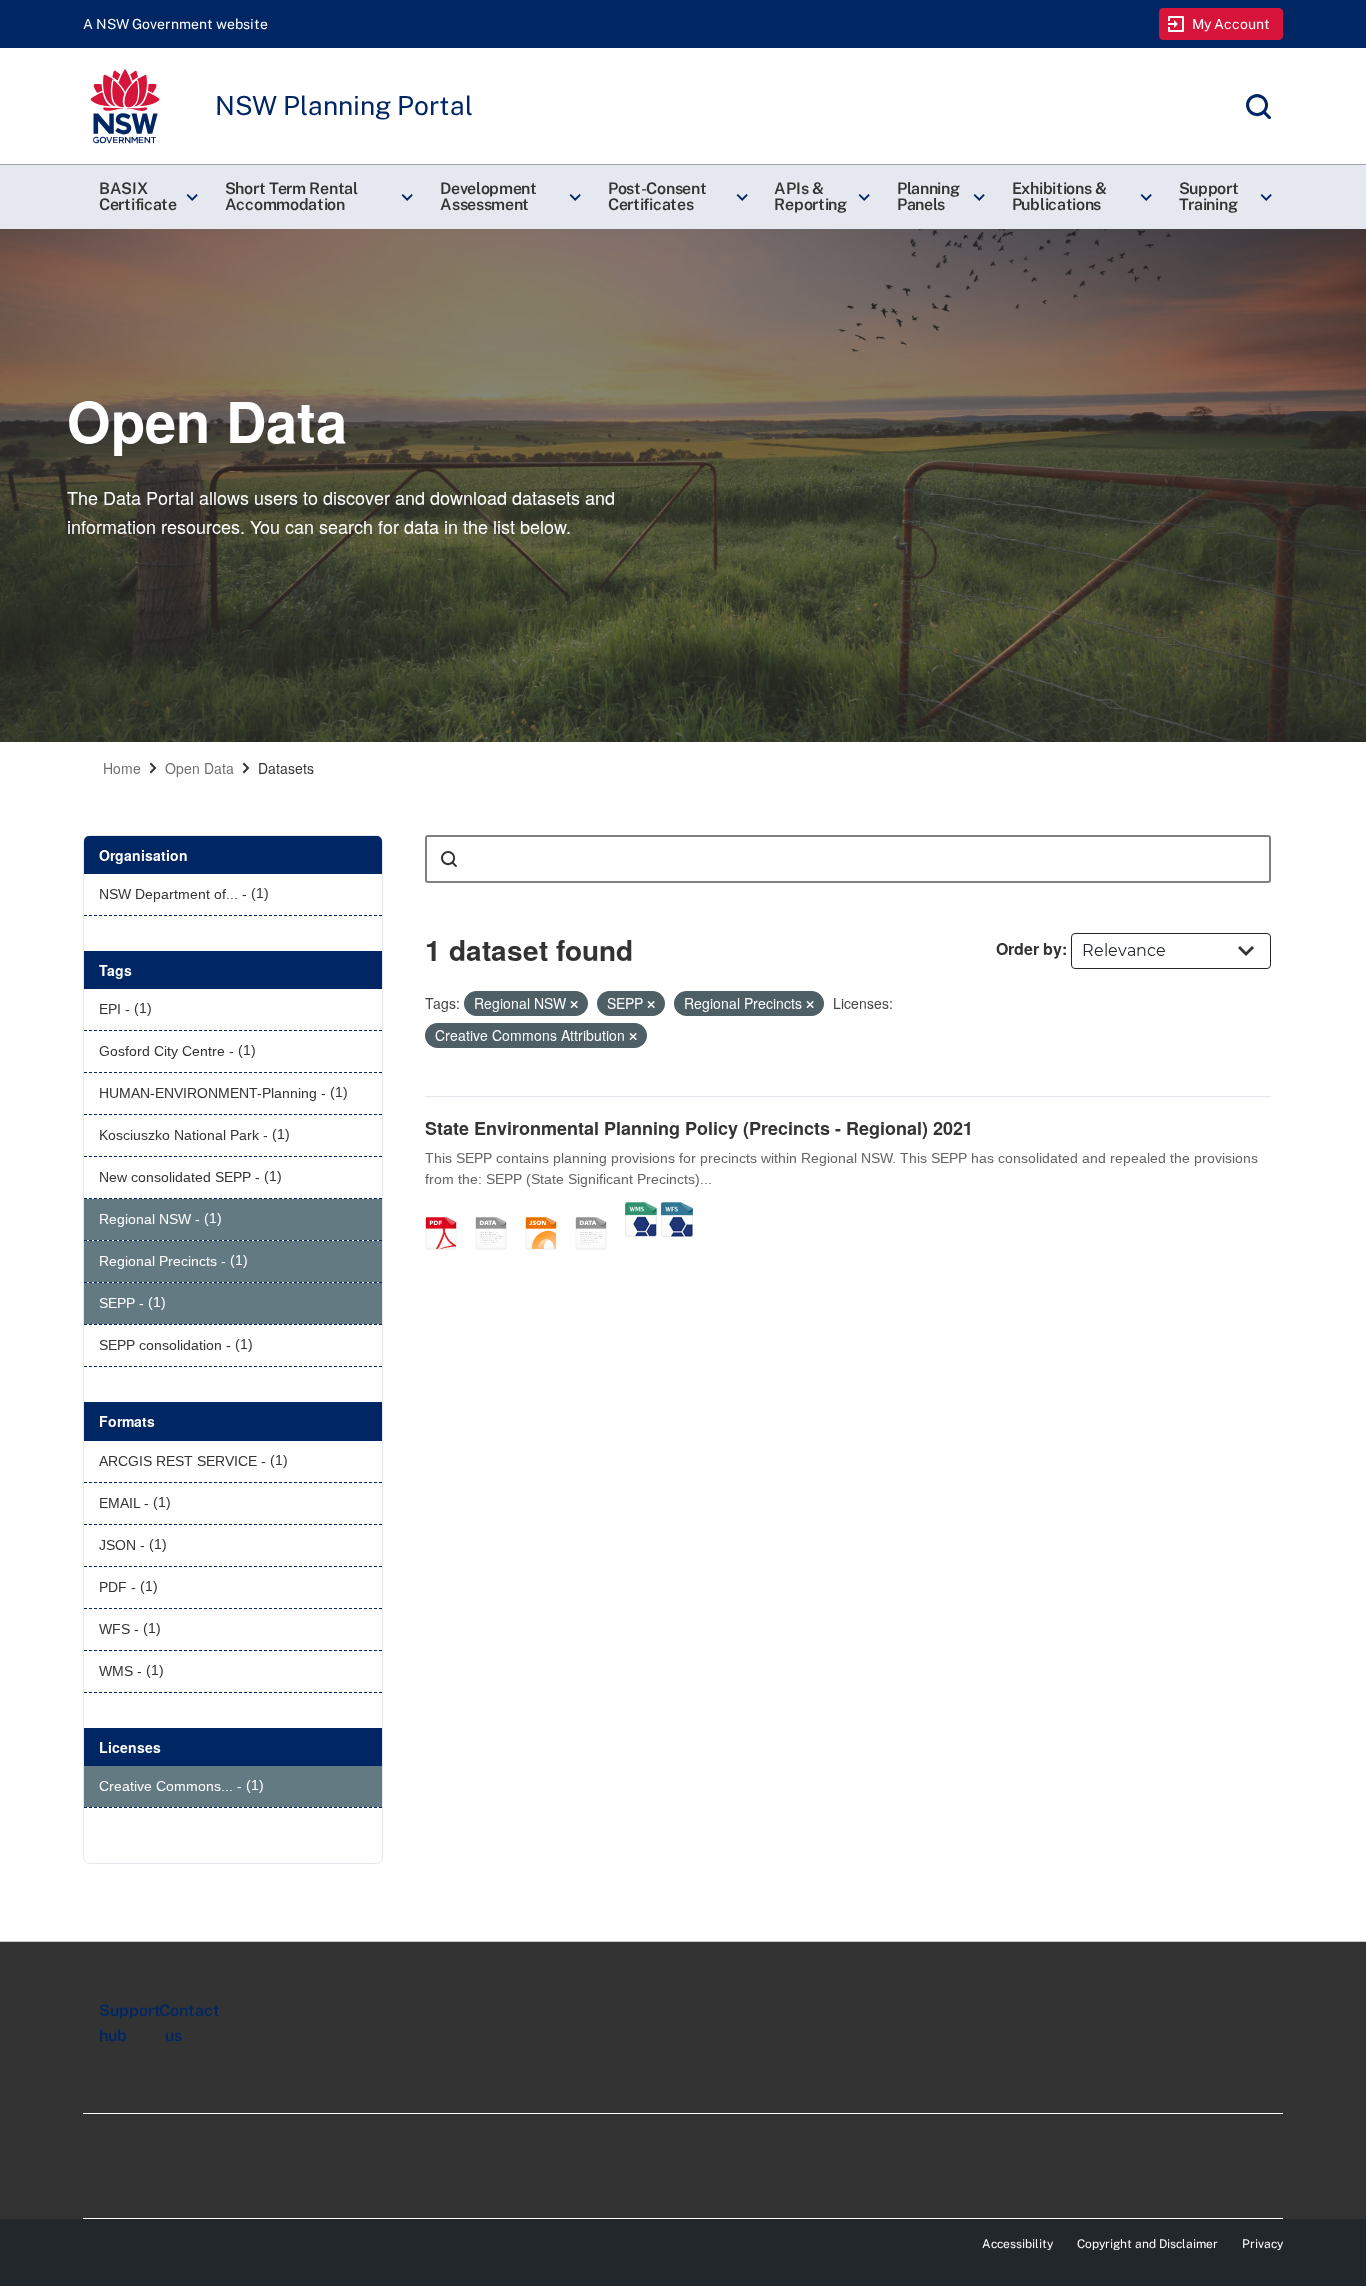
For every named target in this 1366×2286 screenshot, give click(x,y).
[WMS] (641, 1212)
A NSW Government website (175, 24)
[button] (146, 197)
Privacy (1262, 2244)
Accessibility (1017, 2244)
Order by (1029, 948)
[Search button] (449, 859)
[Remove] (574, 1004)
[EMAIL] (498, 1212)
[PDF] (448, 1212)
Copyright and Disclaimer (1147, 2244)
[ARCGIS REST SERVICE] (598, 1212)
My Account (1231, 24)
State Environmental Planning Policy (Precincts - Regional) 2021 (699, 1128)
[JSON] (548, 1212)
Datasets (286, 768)
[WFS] (677, 1212)
